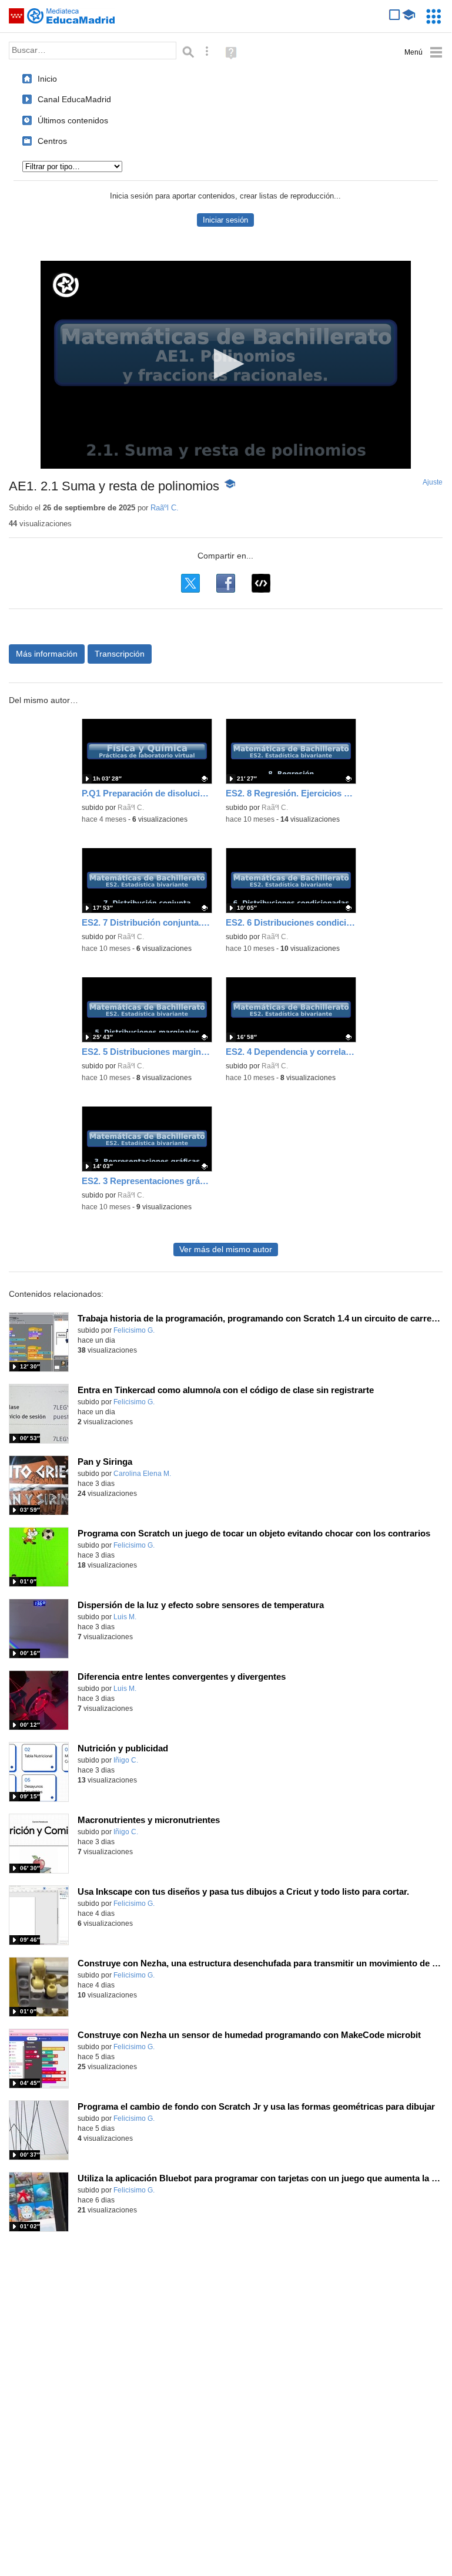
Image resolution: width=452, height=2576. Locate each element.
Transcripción (120, 654)
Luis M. (125, 1617)
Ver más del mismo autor (226, 1250)
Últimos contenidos (73, 120)
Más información (47, 654)
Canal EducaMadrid (74, 99)
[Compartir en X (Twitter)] (190, 583)
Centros (52, 141)
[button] (225, 364)
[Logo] (66, 285)
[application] (226, 365)
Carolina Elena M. (142, 1474)
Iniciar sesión (225, 220)
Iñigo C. (126, 1760)
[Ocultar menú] (423, 53)
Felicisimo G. (134, 1330)
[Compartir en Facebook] (226, 583)
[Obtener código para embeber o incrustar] (261, 583)
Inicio (47, 79)
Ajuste (433, 482)
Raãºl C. (165, 508)
